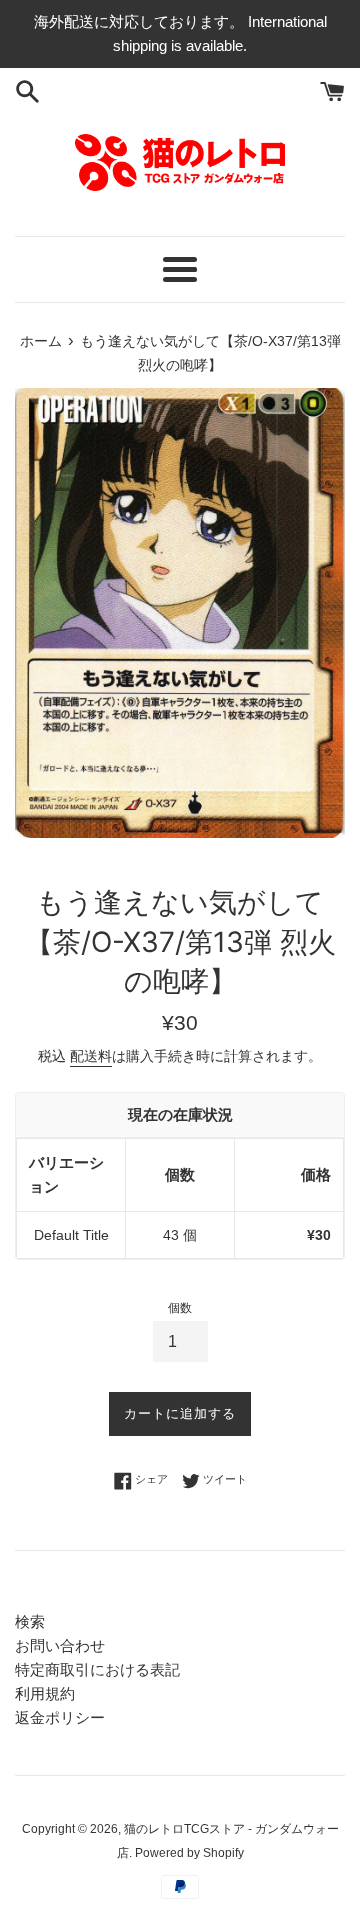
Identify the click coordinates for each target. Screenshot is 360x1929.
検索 (30, 1621)
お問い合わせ (60, 1645)
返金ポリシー (60, 1717)
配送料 (91, 1056)
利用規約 (45, 1693)
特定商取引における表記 (97, 1669)
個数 (180, 1308)
